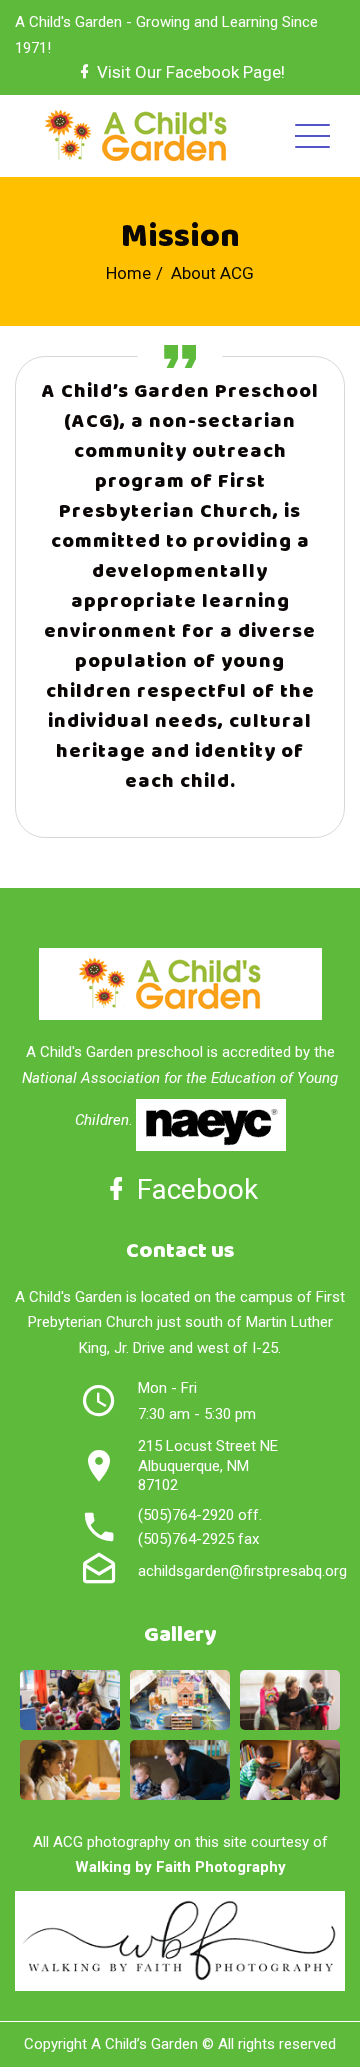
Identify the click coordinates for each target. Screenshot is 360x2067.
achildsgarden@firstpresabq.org (242, 1571)
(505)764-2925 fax (198, 1539)
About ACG (212, 273)
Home (128, 273)
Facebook (194, 1189)
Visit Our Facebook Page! (189, 72)
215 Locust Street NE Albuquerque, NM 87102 (208, 1465)
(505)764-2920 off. (200, 1515)
